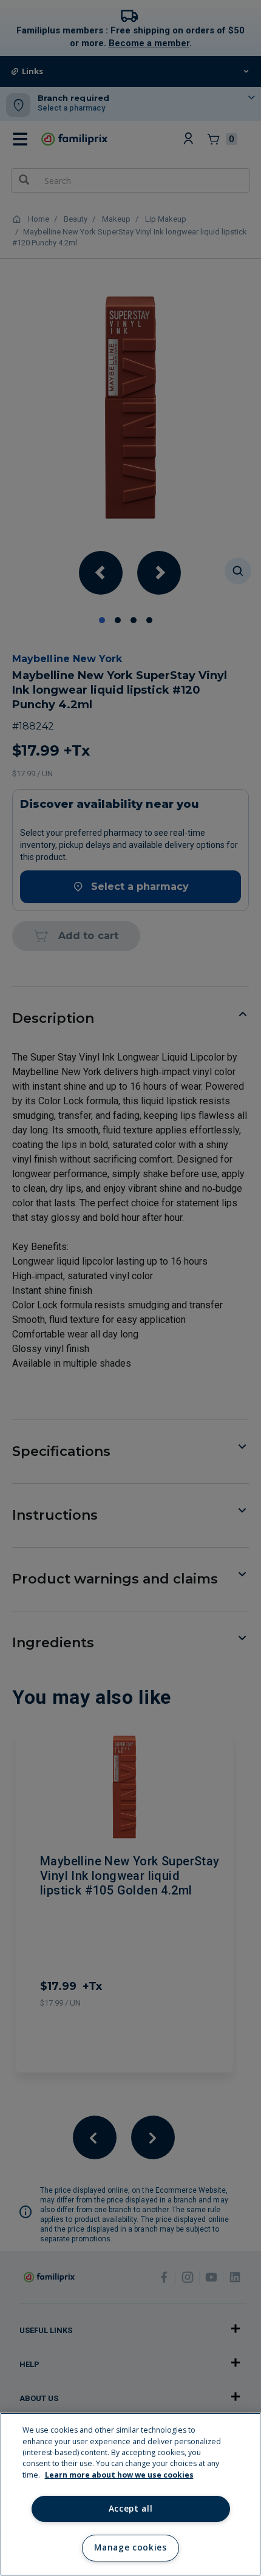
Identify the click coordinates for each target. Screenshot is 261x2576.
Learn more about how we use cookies (119, 2475)
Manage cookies (130, 2547)
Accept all (131, 2509)
